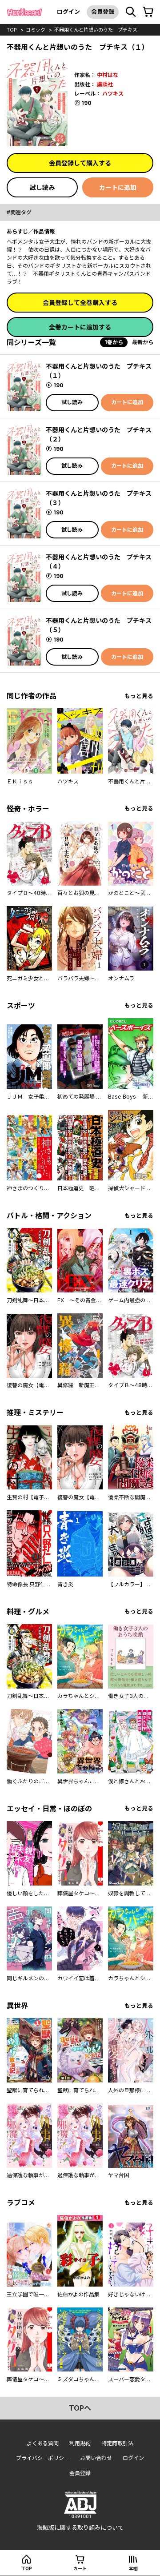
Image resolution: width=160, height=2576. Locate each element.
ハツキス (113, 94)
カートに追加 (118, 187)
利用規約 (80, 2443)
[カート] (148, 12)
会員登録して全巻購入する (80, 303)
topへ (80, 2408)
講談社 (105, 84)
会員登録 (103, 12)
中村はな (108, 75)
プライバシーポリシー (43, 2458)
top (12, 30)
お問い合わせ (96, 2458)
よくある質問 (43, 2443)
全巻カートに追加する (80, 327)
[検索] (131, 12)
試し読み (42, 187)
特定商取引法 (117, 2443)
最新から (143, 342)
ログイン (68, 12)
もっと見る (139, 696)
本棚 (133, 2568)
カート (80, 2568)
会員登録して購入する (80, 163)
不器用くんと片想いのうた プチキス (96, 30)
